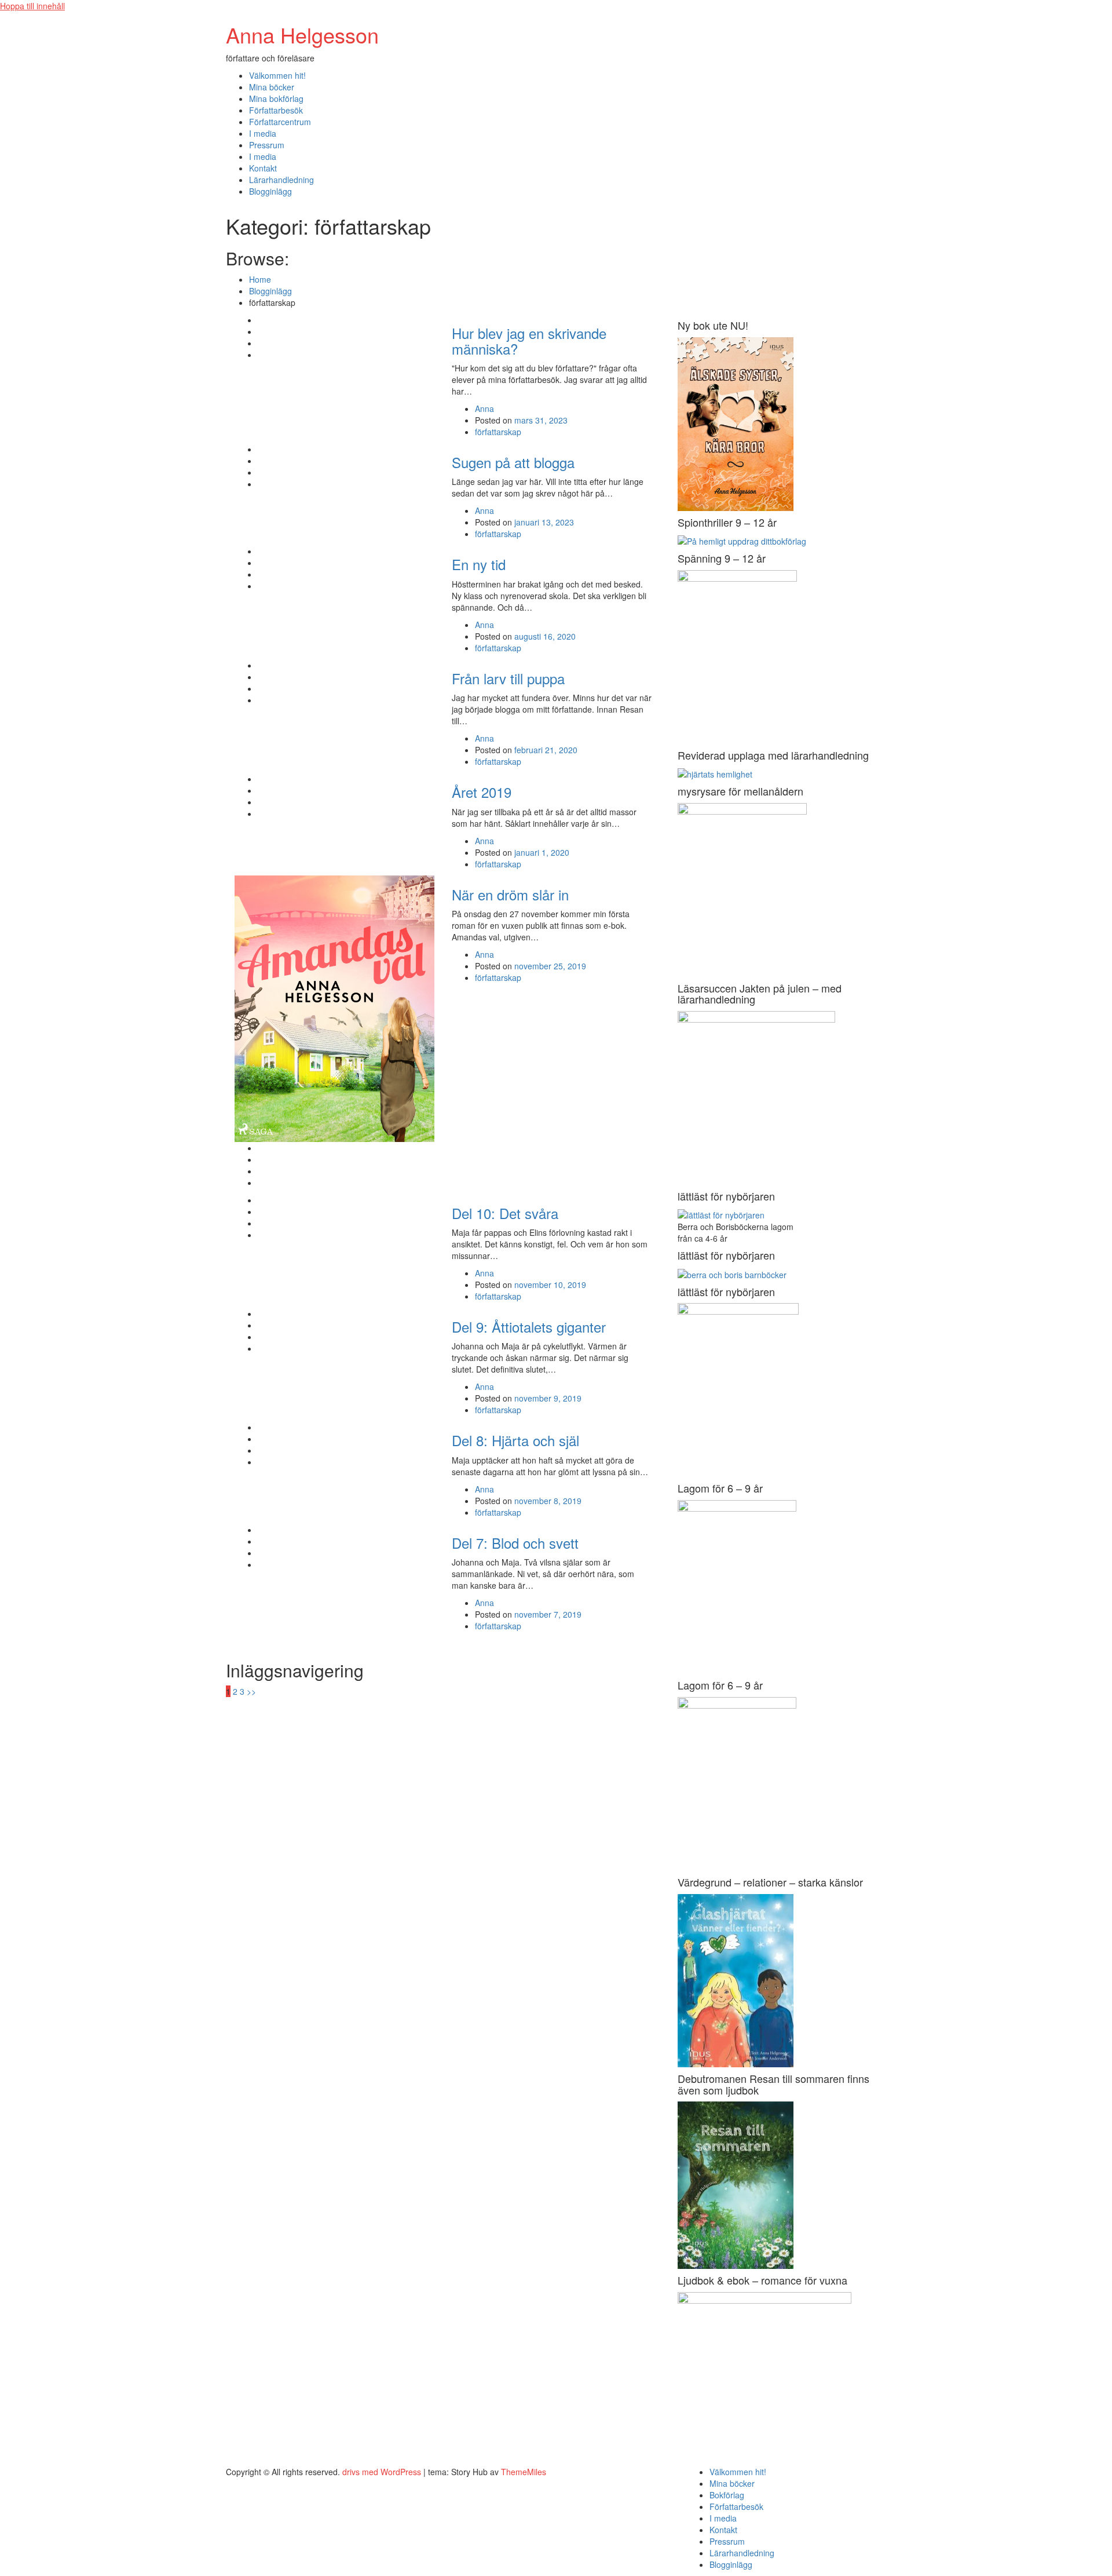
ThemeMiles (524, 2472)
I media (263, 133)
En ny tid (479, 564)
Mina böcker (272, 87)
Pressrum (267, 145)
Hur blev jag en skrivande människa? (529, 340)
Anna (484, 408)
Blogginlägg (270, 191)
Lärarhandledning (281, 180)
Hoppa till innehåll (32, 6)
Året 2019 (482, 792)
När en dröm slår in (510, 894)
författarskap (498, 432)
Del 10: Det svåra (505, 1213)
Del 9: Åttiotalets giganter (529, 1327)
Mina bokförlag (276, 98)
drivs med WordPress (383, 2472)
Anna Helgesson (302, 34)
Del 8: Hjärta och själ (515, 1440)
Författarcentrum (280, 122)
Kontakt (263, 168)
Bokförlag (727, 2495)
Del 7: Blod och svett (515, 1543)
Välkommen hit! (277, 75)
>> (251, 1691)
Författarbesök (276, 110)
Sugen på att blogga (513, 462)
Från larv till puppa (508, 678)
